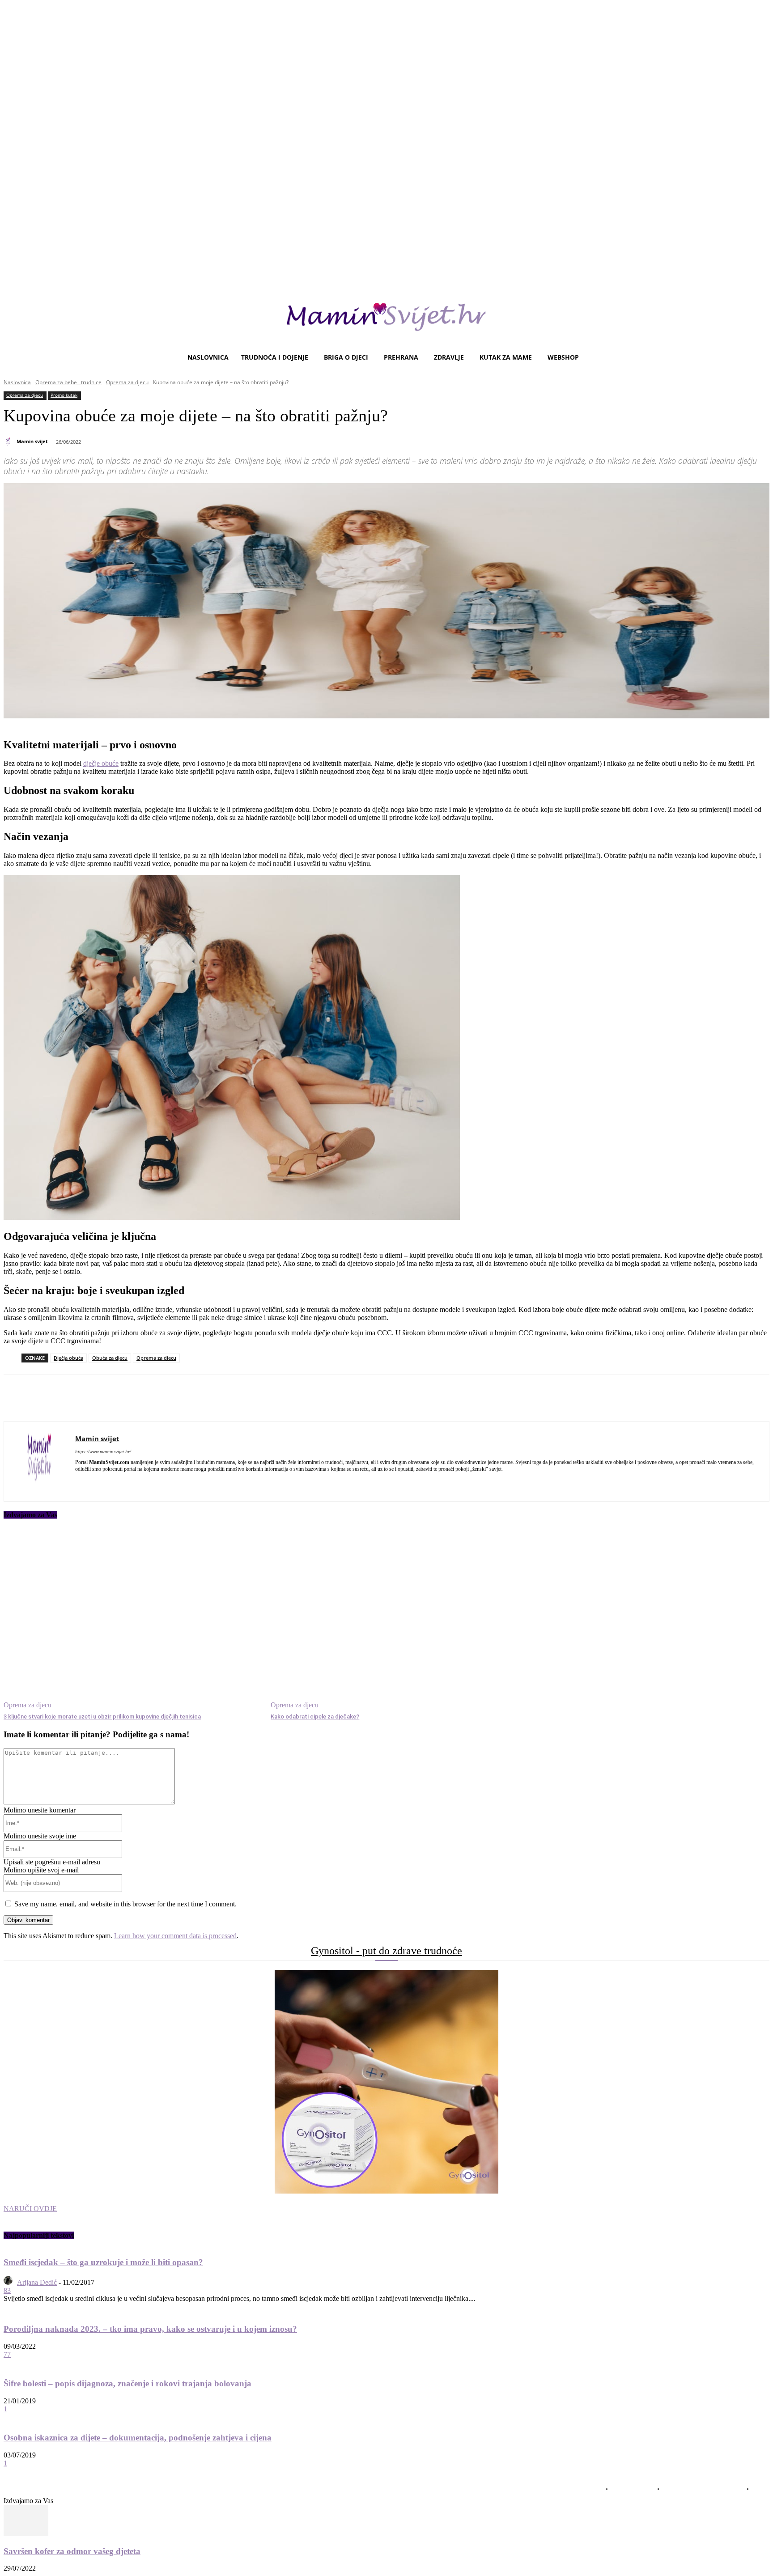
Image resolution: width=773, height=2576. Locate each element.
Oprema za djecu (127, 382)
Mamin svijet (32, 441)
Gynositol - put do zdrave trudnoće (386, 1951)
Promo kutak (64, 395)
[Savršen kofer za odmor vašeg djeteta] (26, 2534)
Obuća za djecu (110, 1358)
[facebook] (79, 1482)
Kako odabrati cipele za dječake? (315, 1717)
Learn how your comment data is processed (175, 1936)
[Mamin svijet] (9, 441)
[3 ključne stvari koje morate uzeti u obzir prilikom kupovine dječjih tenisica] (133, 1619)
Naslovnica (17, 382)
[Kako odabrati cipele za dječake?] (400, 1619)
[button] (759, 357)
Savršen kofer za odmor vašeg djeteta (72, 2551)
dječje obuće (101, 763)
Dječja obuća (68, 1358)
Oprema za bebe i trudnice (68, 382)
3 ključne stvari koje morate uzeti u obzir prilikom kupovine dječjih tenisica (102, 1717)
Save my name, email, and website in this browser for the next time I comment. (125, 1904)
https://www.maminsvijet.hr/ (103, 1451)
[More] (250, 1398)
